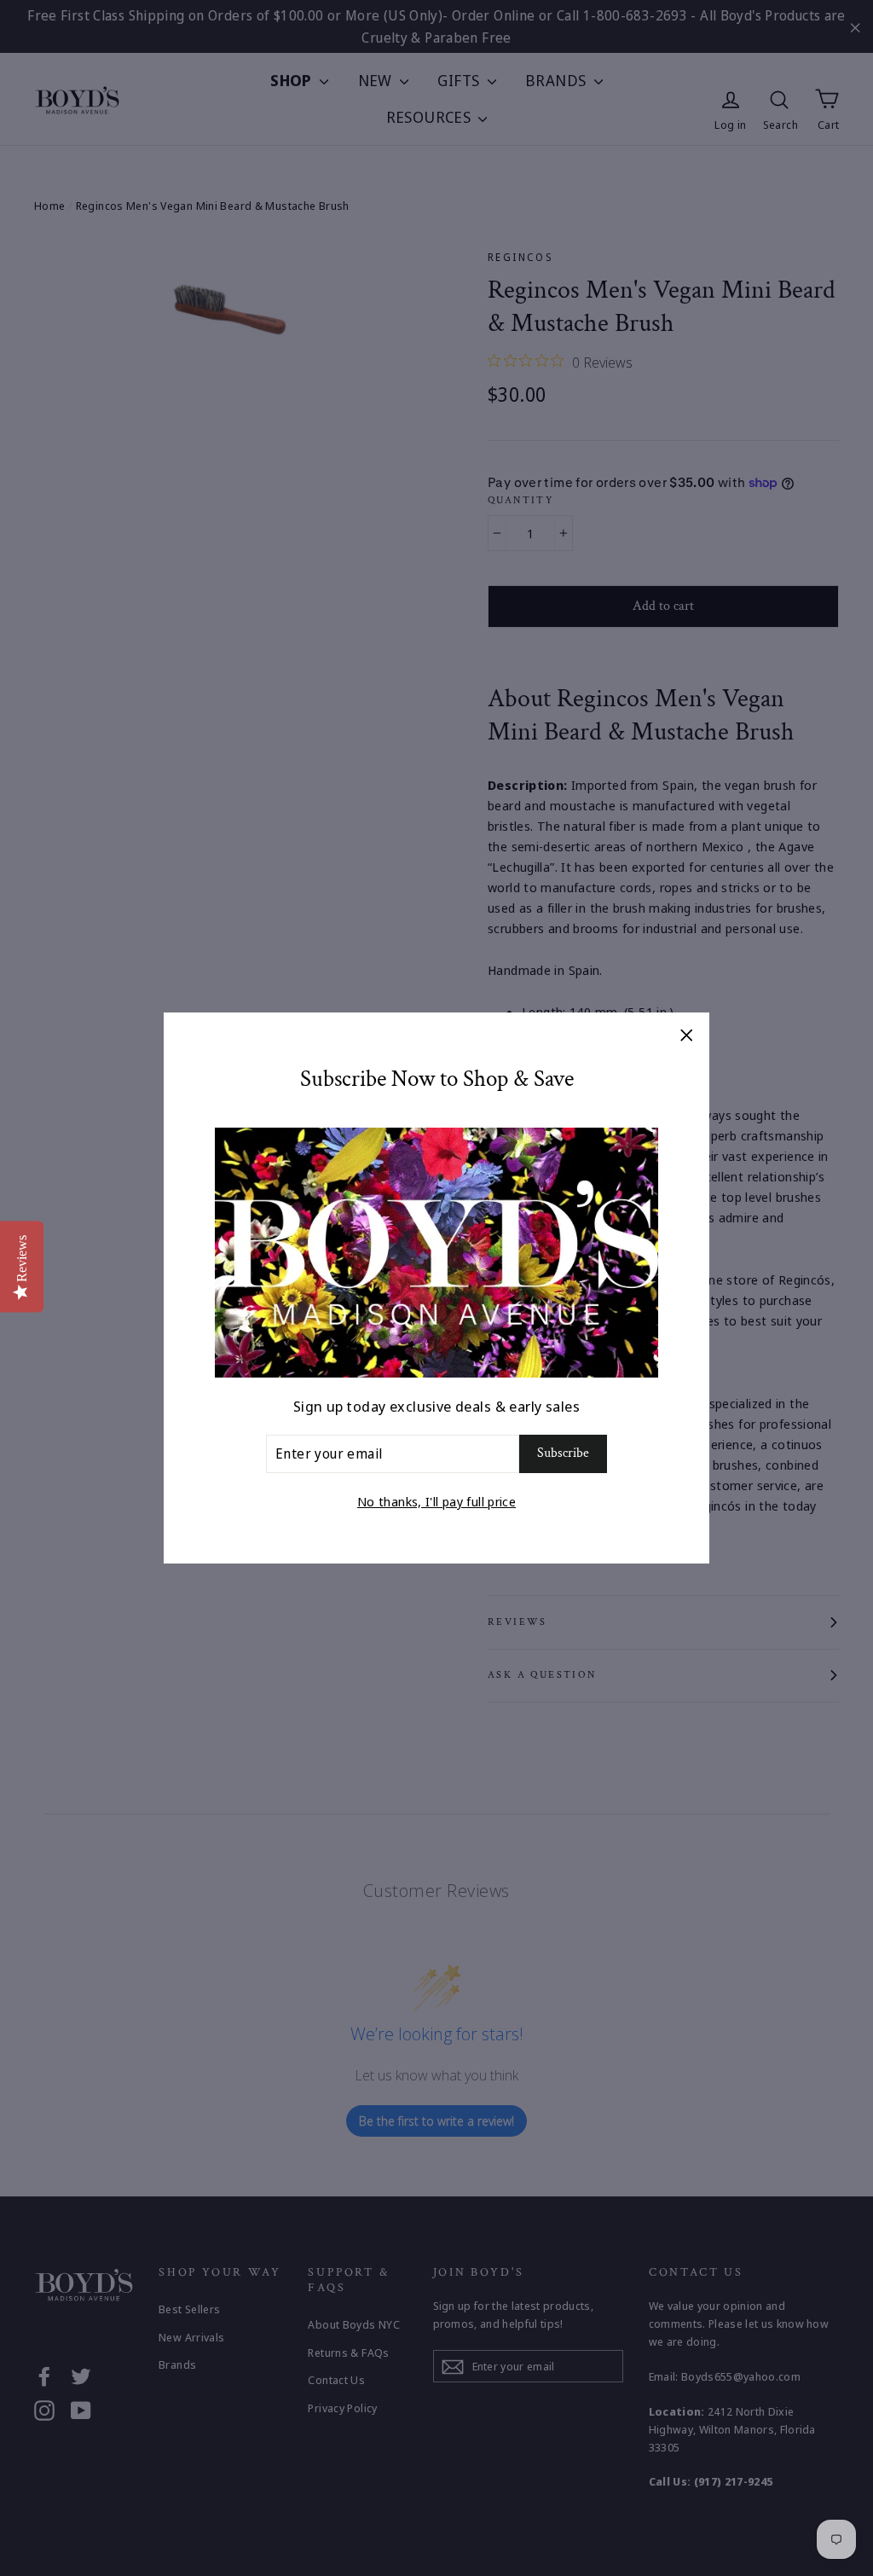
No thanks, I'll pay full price (436, 1501)
